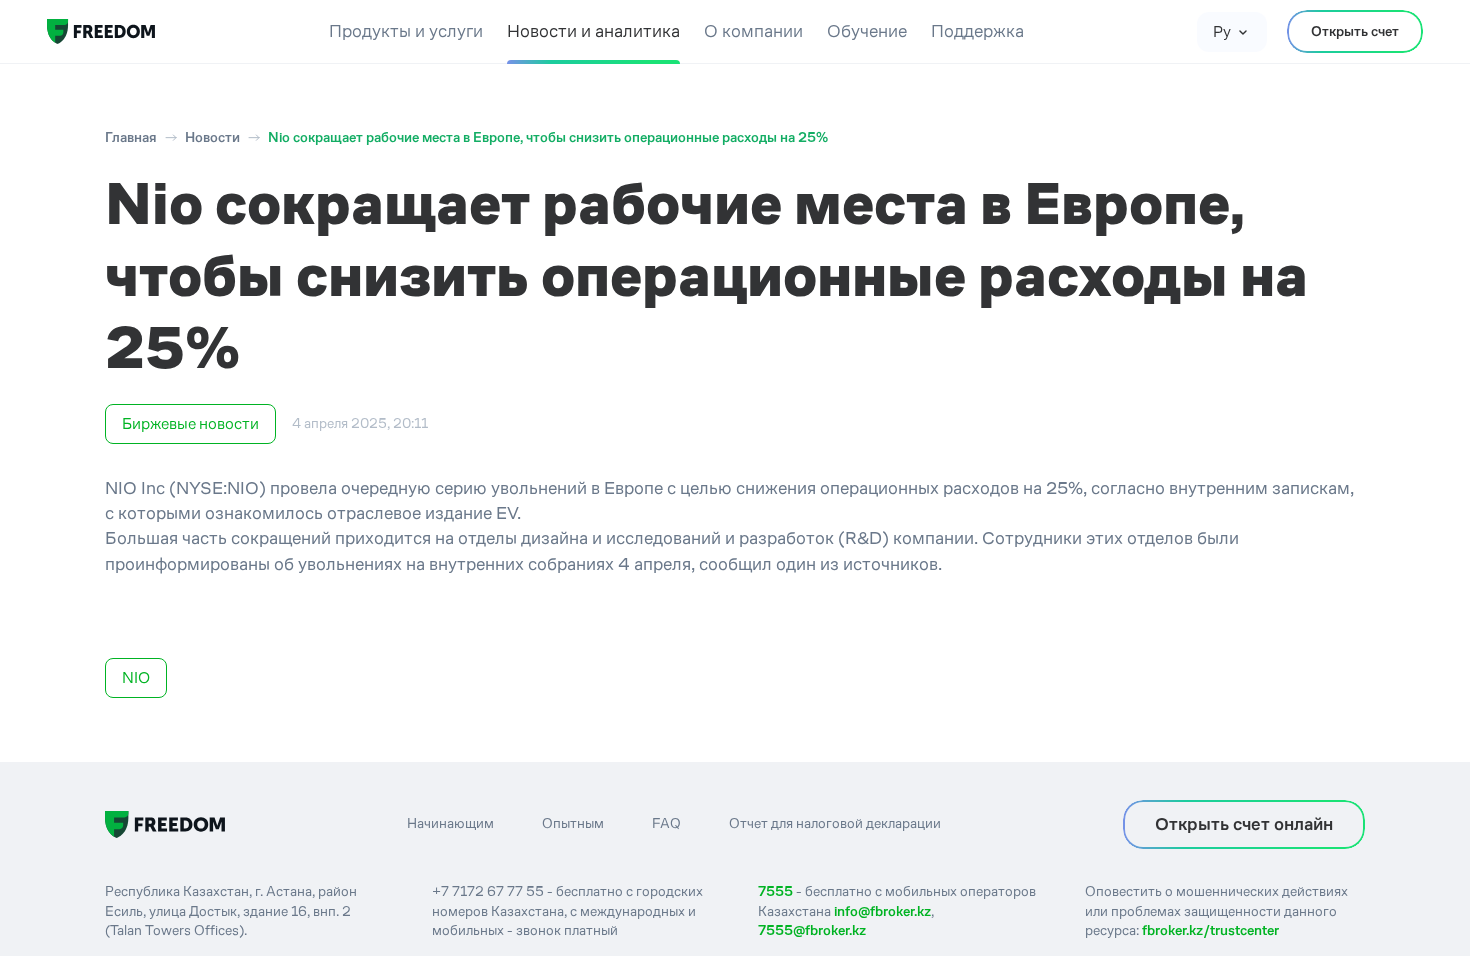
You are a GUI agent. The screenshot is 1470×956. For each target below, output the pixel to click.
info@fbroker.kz (882, 911)
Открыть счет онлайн (1244, 824)
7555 (775, 891)
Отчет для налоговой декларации (835, 823)
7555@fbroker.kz (812, 930)
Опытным (573, 823)
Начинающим (450, 823)
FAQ (666, 823)
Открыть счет (1355, 31)
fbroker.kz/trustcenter (1210, 930)
